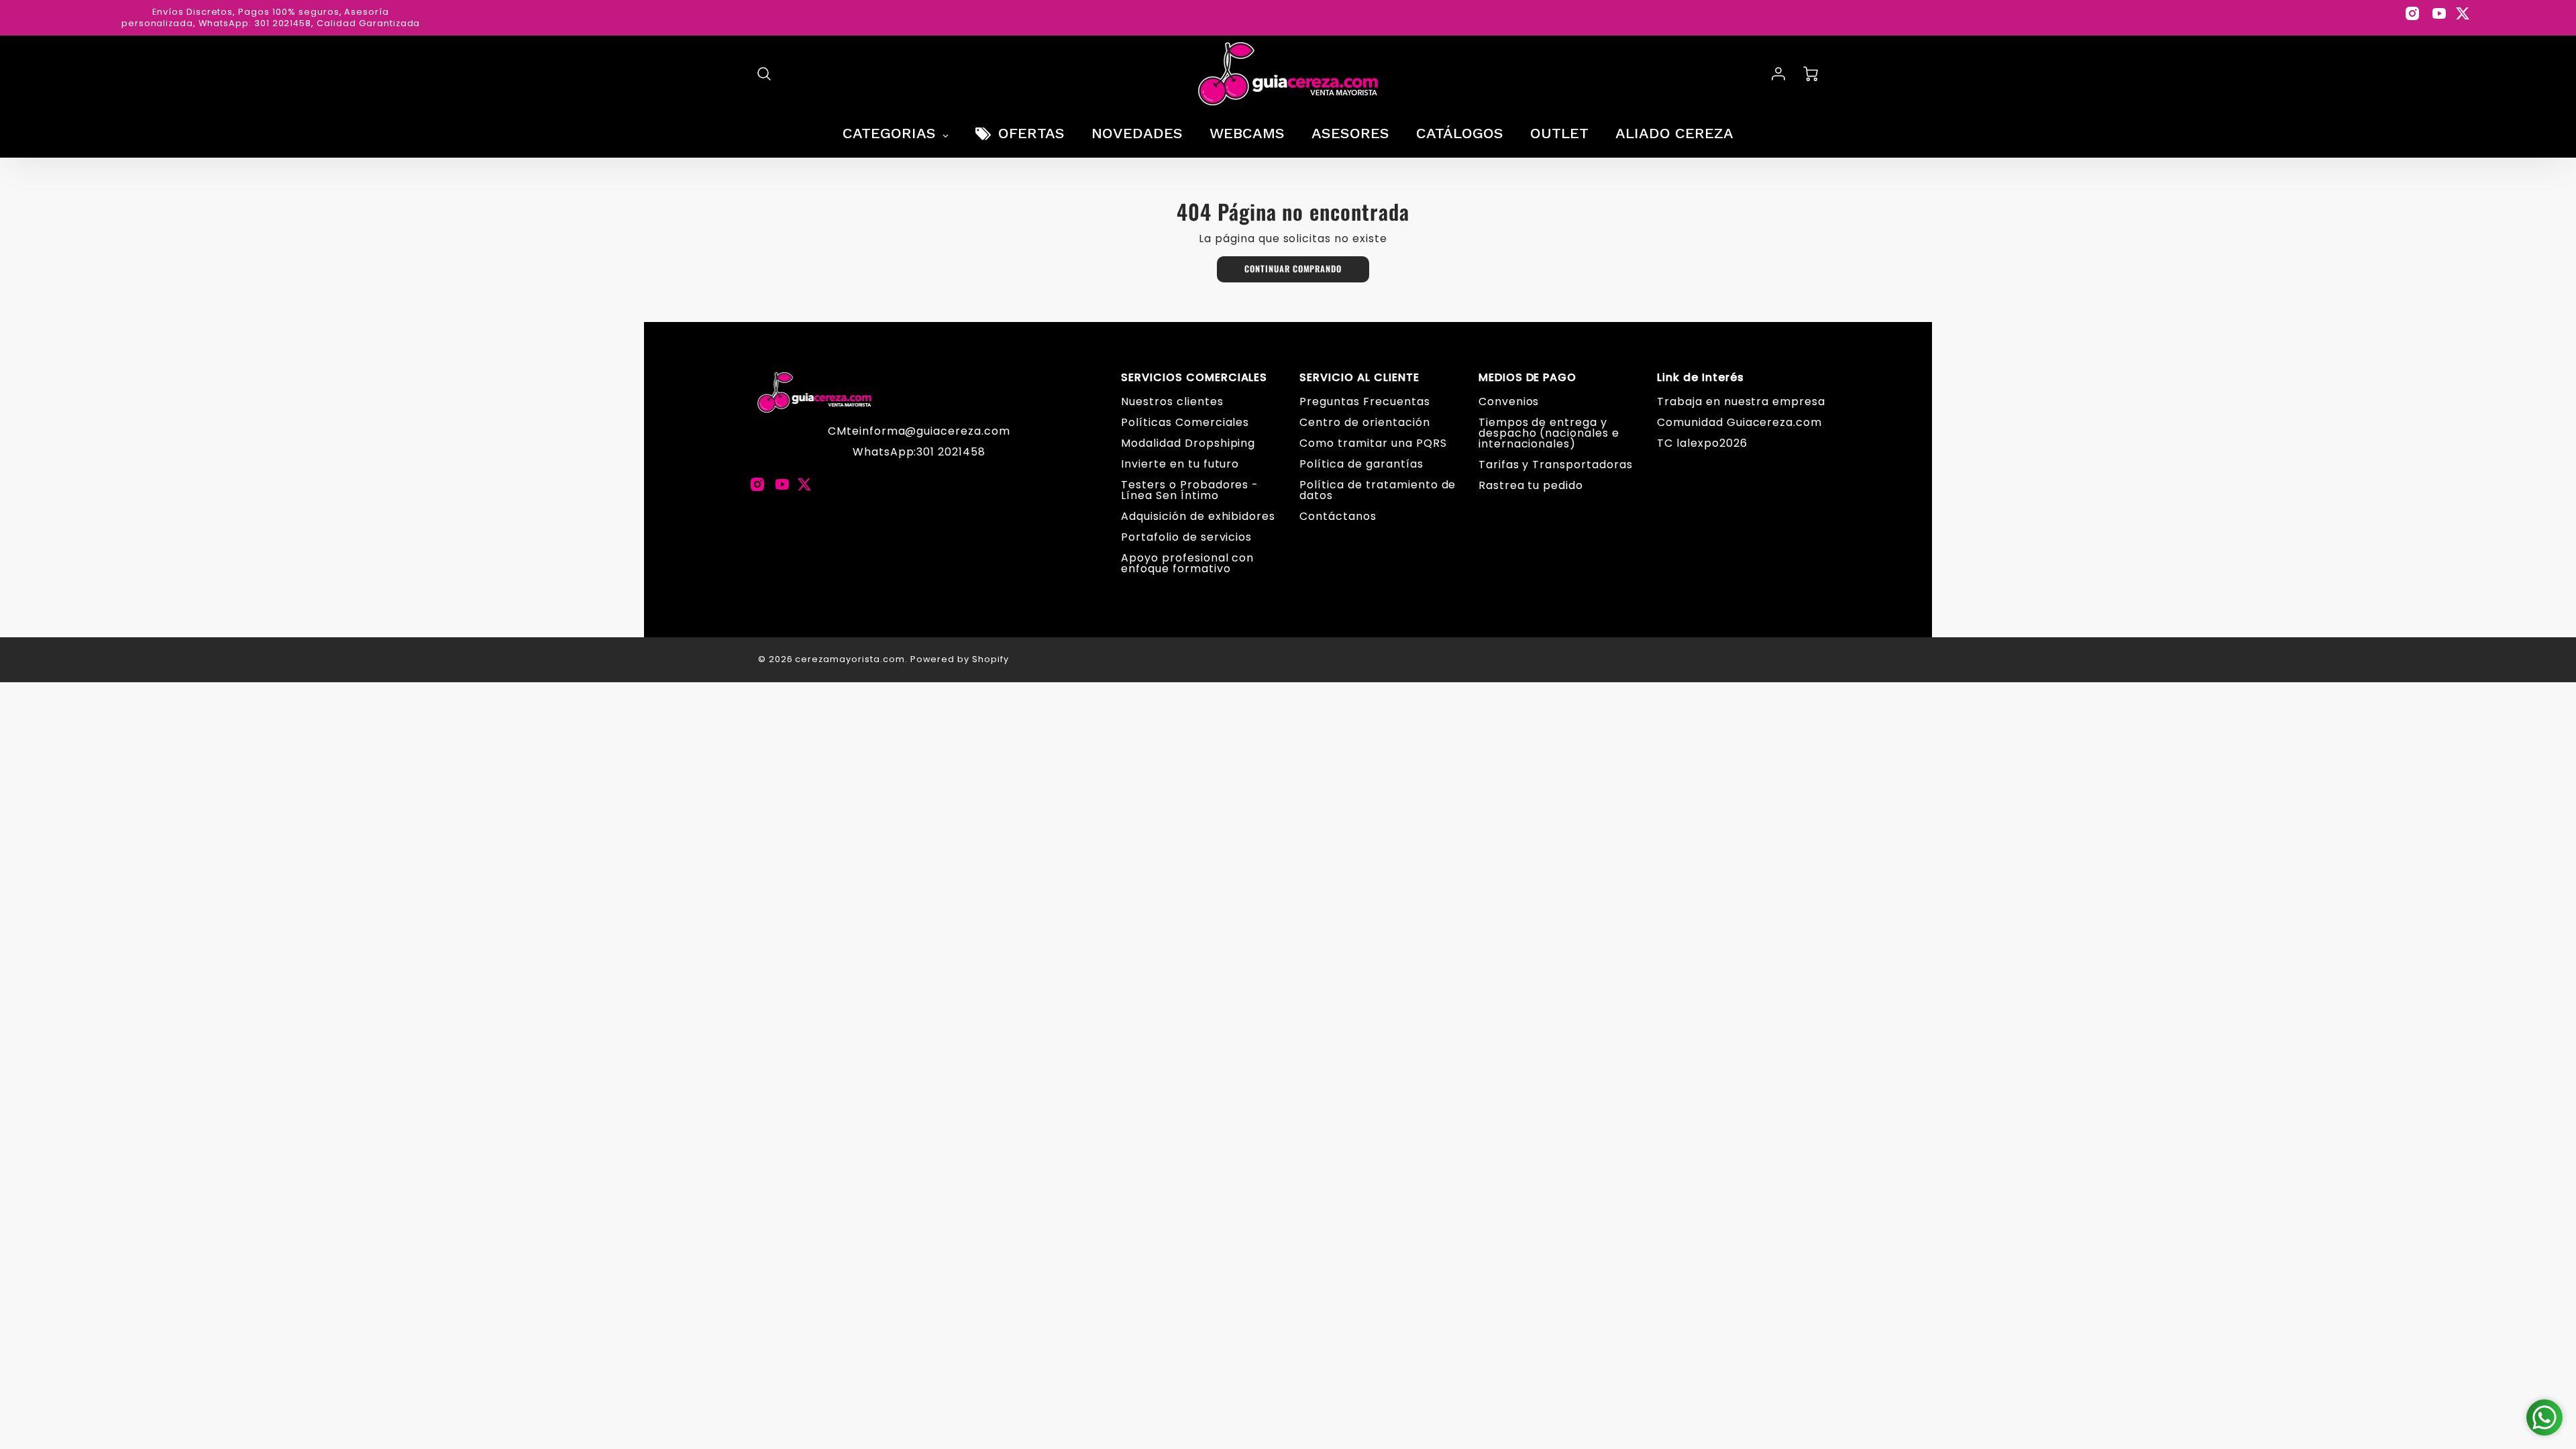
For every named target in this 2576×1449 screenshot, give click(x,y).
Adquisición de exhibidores (1198, 516)
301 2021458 (951, 452)
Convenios (1509, 401)
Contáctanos (1338, 516)
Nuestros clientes (1172, 401)
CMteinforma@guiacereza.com (919, 431)
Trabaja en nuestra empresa (1741, 401)
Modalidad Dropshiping (1188, 443)
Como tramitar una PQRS (1373, 443)
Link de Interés (1700, 378)
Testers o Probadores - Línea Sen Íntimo (1190, 490)
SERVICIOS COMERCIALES (1194, 378)
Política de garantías (1361, 464)
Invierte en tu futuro (1180, 464)
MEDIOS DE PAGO (1527, 378)
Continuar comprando (1293, 269)
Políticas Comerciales (1185, 422)
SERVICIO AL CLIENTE (1359, 378)
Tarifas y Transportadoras (1556, 465)
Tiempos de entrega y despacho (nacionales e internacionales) (1549, 433)
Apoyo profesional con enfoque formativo (1187, 563)
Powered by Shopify (960, 659)
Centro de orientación (1364, 422)
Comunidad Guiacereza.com (1739, 422)
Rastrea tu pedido (1531, 485)
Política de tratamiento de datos (1378, 490)
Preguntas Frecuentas (1364, 401)
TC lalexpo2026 (1702, 443)
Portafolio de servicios (1186, 537)
